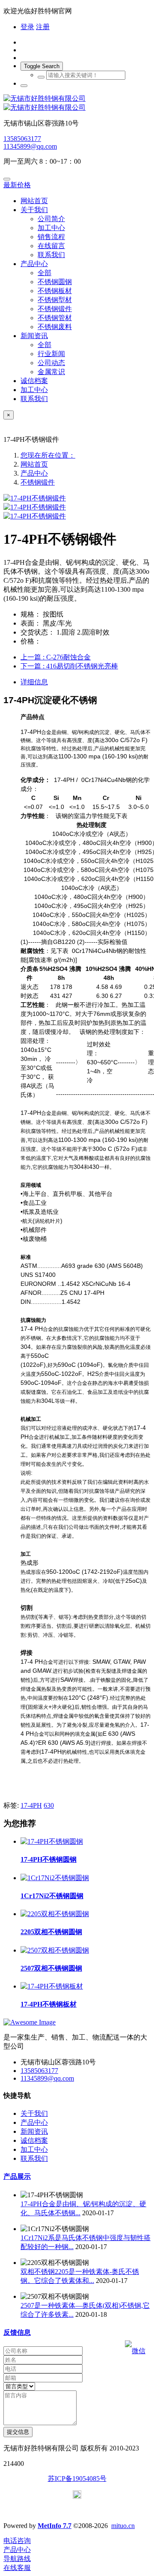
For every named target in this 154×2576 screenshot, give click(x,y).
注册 (43, 27)
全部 (44, 273)
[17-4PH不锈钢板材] (52, 1986)
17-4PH (31, 1805)
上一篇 (56, 657)
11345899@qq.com (30, 146)
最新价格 (17, 185)
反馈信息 (17, 2332)
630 (49, 1805)
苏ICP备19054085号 (77, 2479)
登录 (27, 27)
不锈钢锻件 (38, 482)
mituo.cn (123, 2526)
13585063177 (22, 139)
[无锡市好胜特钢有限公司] (77, 103)
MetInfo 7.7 (55, 2526)
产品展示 (17, 2176)
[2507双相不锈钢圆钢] (55, 1950)
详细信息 (34, 682)
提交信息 (18, 2432)
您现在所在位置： (48, 455)
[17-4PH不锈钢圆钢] (52, 1841)
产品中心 (34, 473)
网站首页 (34, 201)
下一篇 (69, 666)
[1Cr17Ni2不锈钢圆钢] (55, 1878)
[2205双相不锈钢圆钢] (55, 1914)
